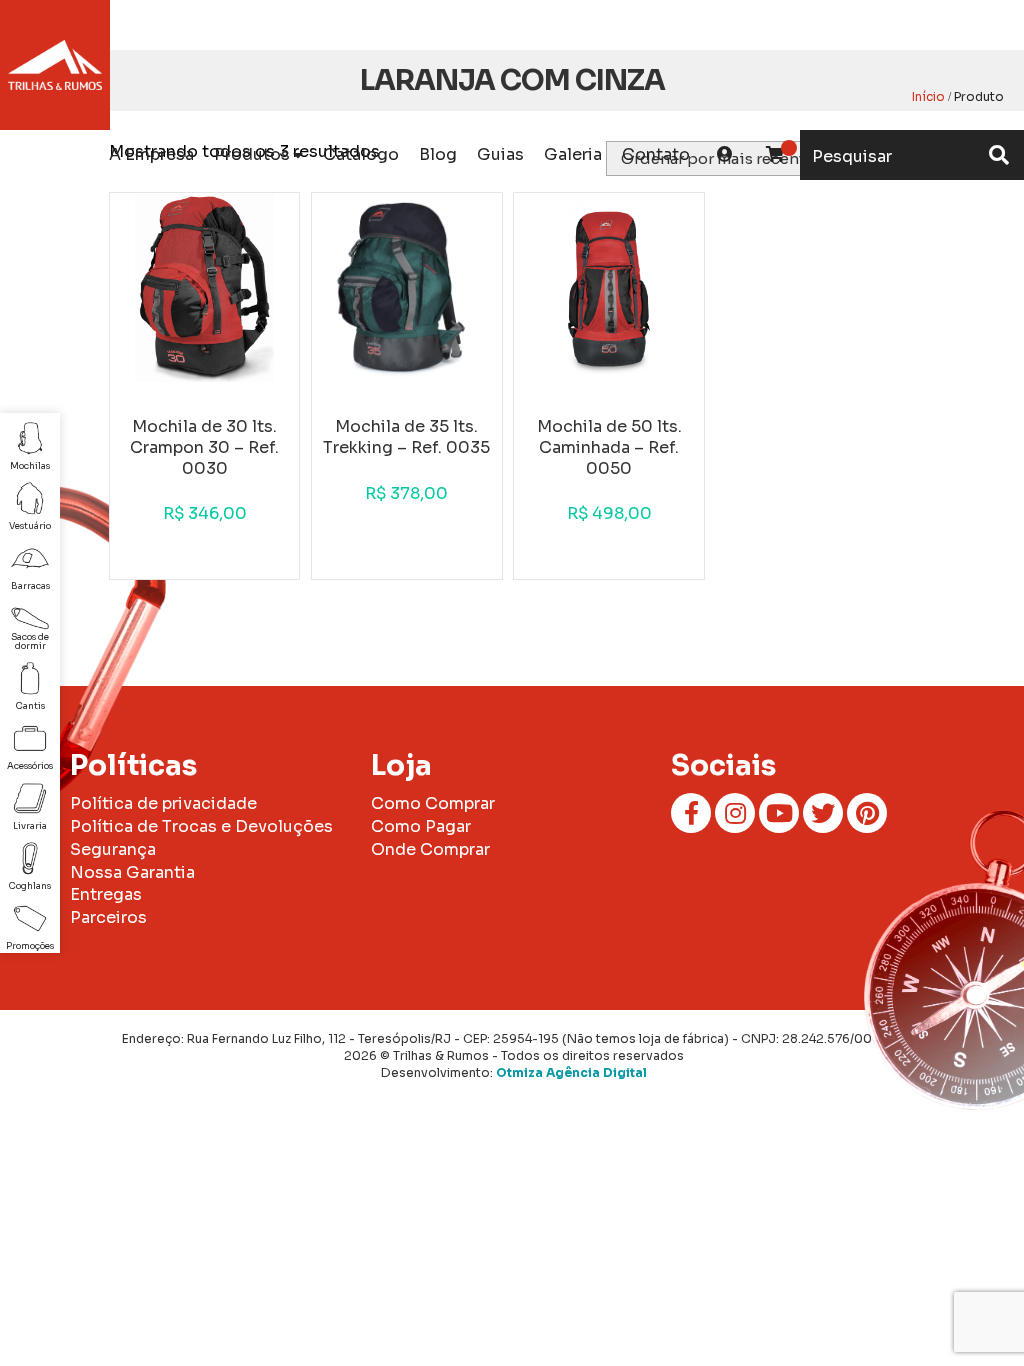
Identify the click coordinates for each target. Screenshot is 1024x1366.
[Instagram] (735, 813)
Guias (500, 154)
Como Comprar (433, 803)
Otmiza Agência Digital (571, 1072)
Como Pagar (421, 826)
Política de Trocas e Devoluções (201, 826)
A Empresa (151, 154)
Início (928, 96)
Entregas (106, 894)
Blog (438, 154)
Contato (656, 154)
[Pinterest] (867, 813)
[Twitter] (823, 813)
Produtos (252, 154)
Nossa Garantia (132, 872)
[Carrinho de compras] (775, 155)
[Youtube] (779, 813)
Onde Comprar (430, 849)
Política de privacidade (163, 803)
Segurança (113, 849)
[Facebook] (691, 813)
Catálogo (361, 154)
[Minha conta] (725, 155)
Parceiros (108, 917)
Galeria (573, 154)
